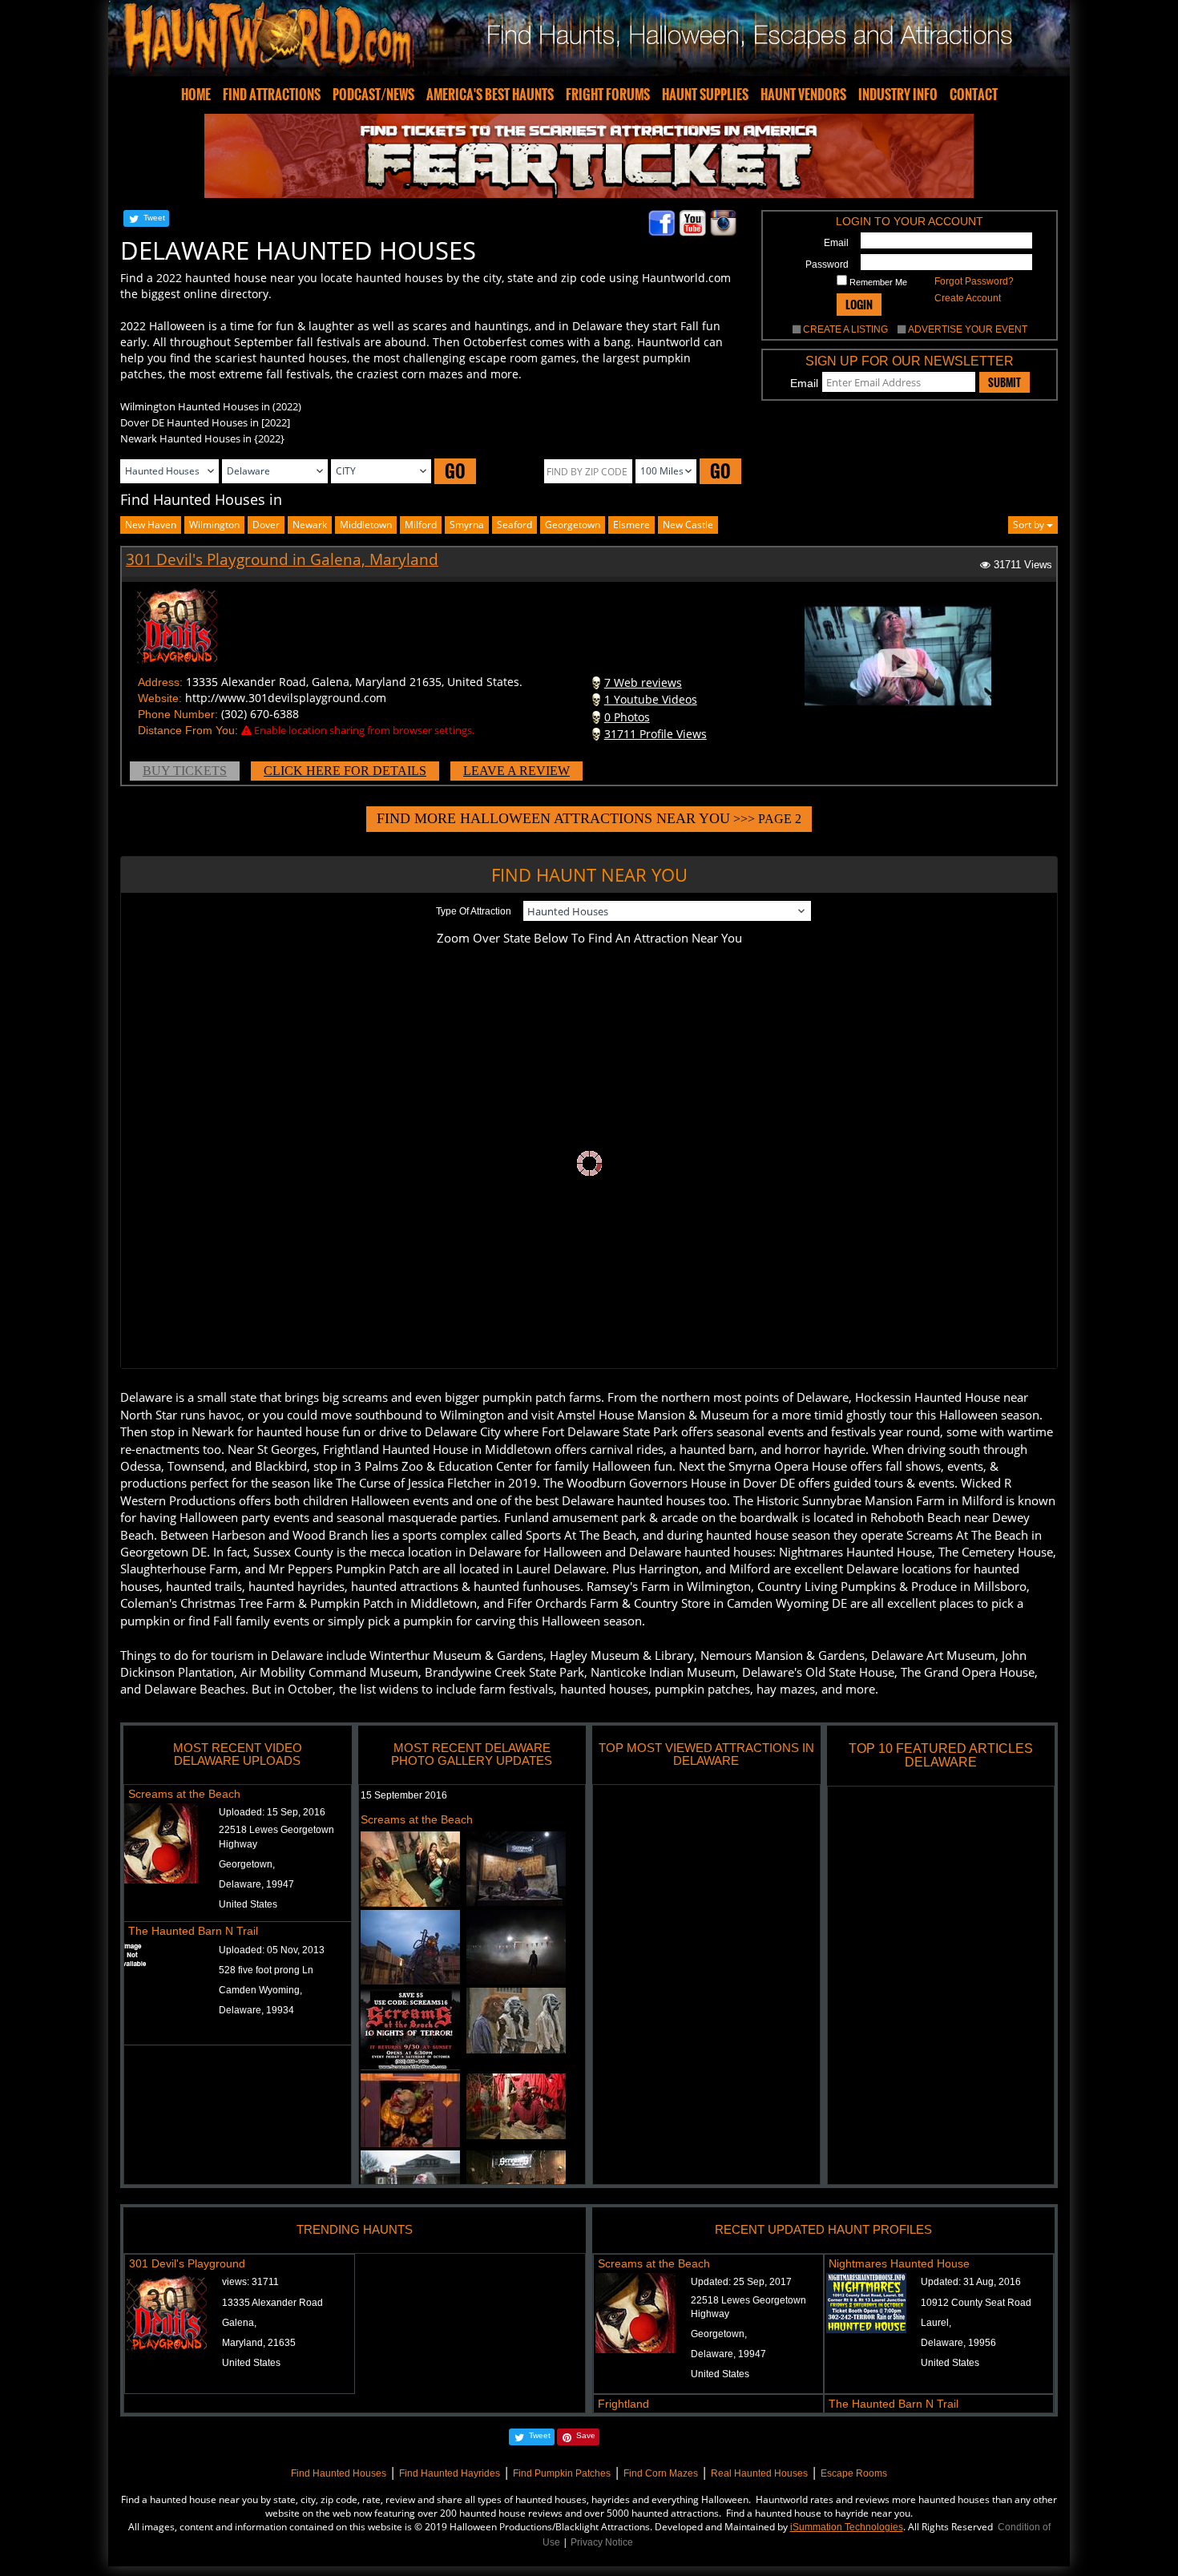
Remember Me (877, 282)
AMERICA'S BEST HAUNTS (490, 95)
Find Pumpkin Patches (562, 2473)
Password (827, 264)
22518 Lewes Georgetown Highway (276, 1837)
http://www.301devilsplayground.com (286, 698)
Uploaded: (272, 1812)
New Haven (151, 525)
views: (250, 2282)
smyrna (467, 525)
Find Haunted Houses (339, 2473)
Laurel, (936, 2323)
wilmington (214, 525)
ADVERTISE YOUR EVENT (968, 329)
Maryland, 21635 (259, 2343)
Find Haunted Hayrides (450, 2473)
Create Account (968, 298)
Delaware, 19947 (256, 1884)
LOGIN (859, 304)
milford (421, 525)
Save (586, 2435)
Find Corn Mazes (661, 2473)
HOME (196, 95)
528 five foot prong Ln (266, 1970)
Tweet (154, 218)
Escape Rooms (854, 2473)
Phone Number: (178, 714)
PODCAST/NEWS (373, 95)
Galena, (239, 2323)
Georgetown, (247, 1864)
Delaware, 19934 (256, 2010)
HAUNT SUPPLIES (705, 95)
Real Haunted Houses (759, 2473)
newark (310, 525)
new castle (688, 525)
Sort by (1030, 525)
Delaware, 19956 (958, 2343)
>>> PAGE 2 (589, 818)
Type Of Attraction (474, 911)
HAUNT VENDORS (803, 95)
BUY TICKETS (185, 771)
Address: (160, 682)
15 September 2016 (404, 1795)
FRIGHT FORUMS (608, 95)
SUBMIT (1005, 382)
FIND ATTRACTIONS (272, 95)
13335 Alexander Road (272, 2303)
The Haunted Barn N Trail (193, 1931)
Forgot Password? (974, 281)
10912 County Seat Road (976, 2303)
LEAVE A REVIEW (516, 771)
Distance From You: (188, 730)
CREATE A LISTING (845, 329)
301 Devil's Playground (187, 2263)
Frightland (623, 2404)
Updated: (741, 2282)
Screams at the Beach (184, 1794)
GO (455, 471)
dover (266, 525)
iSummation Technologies (847, 2527)
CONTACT (974, 95)
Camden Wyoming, (260, 1990)
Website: (160, 698)
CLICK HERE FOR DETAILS (345, 771)
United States (248, 1904)
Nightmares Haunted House (899, 2263)
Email (836, 243)
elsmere (631, 525)
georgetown (573, 525)
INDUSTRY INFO (898, 95)
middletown (366, 525)
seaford (514, 525)
